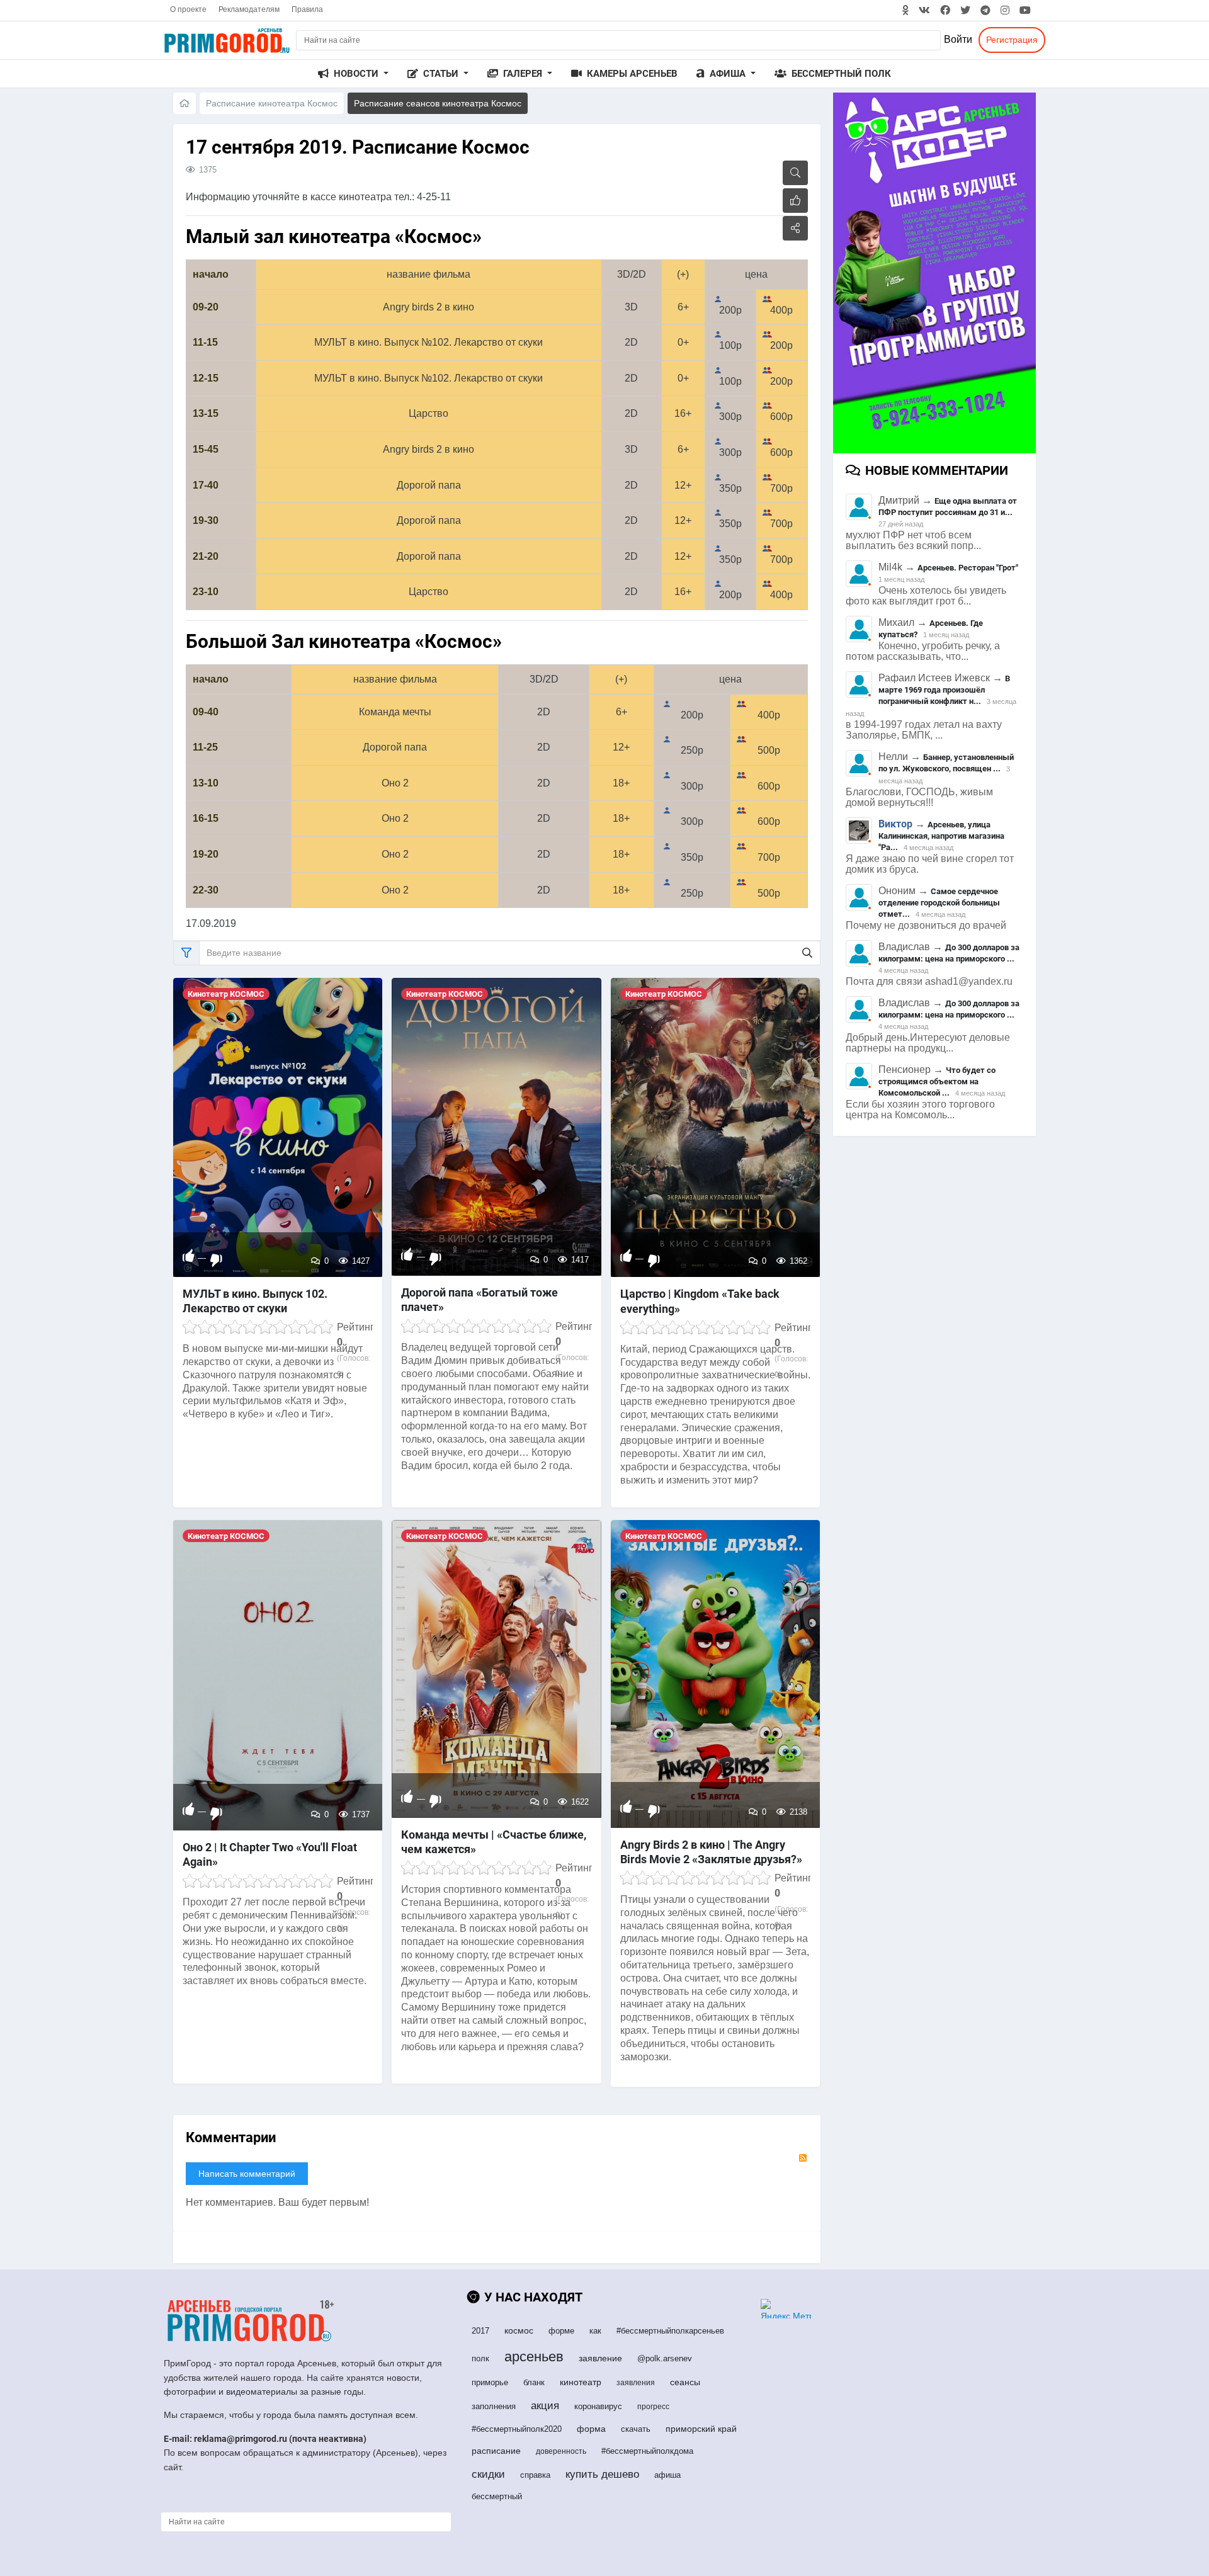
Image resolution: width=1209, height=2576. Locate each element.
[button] (353, 74)
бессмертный (497, 2496)
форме (561, 2331)
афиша (667, 2475)
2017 (480, 2331)
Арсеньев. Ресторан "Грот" (968, 568)
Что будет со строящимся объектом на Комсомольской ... (937, 1081)
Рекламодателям (249, 9)
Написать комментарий (247, 2174)
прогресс (653, 2407)
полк (480, 2358)
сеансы (685, 2382)
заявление (600, 2358)
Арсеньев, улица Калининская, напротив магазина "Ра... (941, 836)
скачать (636, 2429)
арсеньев (534, 2357)
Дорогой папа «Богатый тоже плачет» (480, 1300)
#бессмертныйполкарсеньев (670, 2331)
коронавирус (598, 2406)
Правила (307, 9)
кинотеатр (581, 2382)
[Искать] (807, 953)
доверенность (561, 2451)
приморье (490, 2382)
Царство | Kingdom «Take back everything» (700, 1301)
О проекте (188, 9)
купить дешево (602, 2474)
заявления (636, 2383)
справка (535, 2475)
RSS (803, 2158)
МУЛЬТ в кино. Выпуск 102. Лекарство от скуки (255, 1301)
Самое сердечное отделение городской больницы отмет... (939, 903)
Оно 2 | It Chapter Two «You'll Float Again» (270, 1854)
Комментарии (231, 2137)
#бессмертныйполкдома (647, 2451)
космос (519, 2330)
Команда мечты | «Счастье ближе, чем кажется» (494, 1842)
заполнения (494, 2406)
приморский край (701, 2429)
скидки (488, 2474)
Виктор (895, 824)
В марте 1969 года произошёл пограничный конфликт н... (944, 690)
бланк (534, 2382)
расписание (496, 2451)
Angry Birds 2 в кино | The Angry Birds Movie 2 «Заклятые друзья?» (711, 1852)
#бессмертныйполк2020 (517, 2429)
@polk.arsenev (665, 2358)
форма (591, 2429)
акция (545, 2406)
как (595, 2331)
